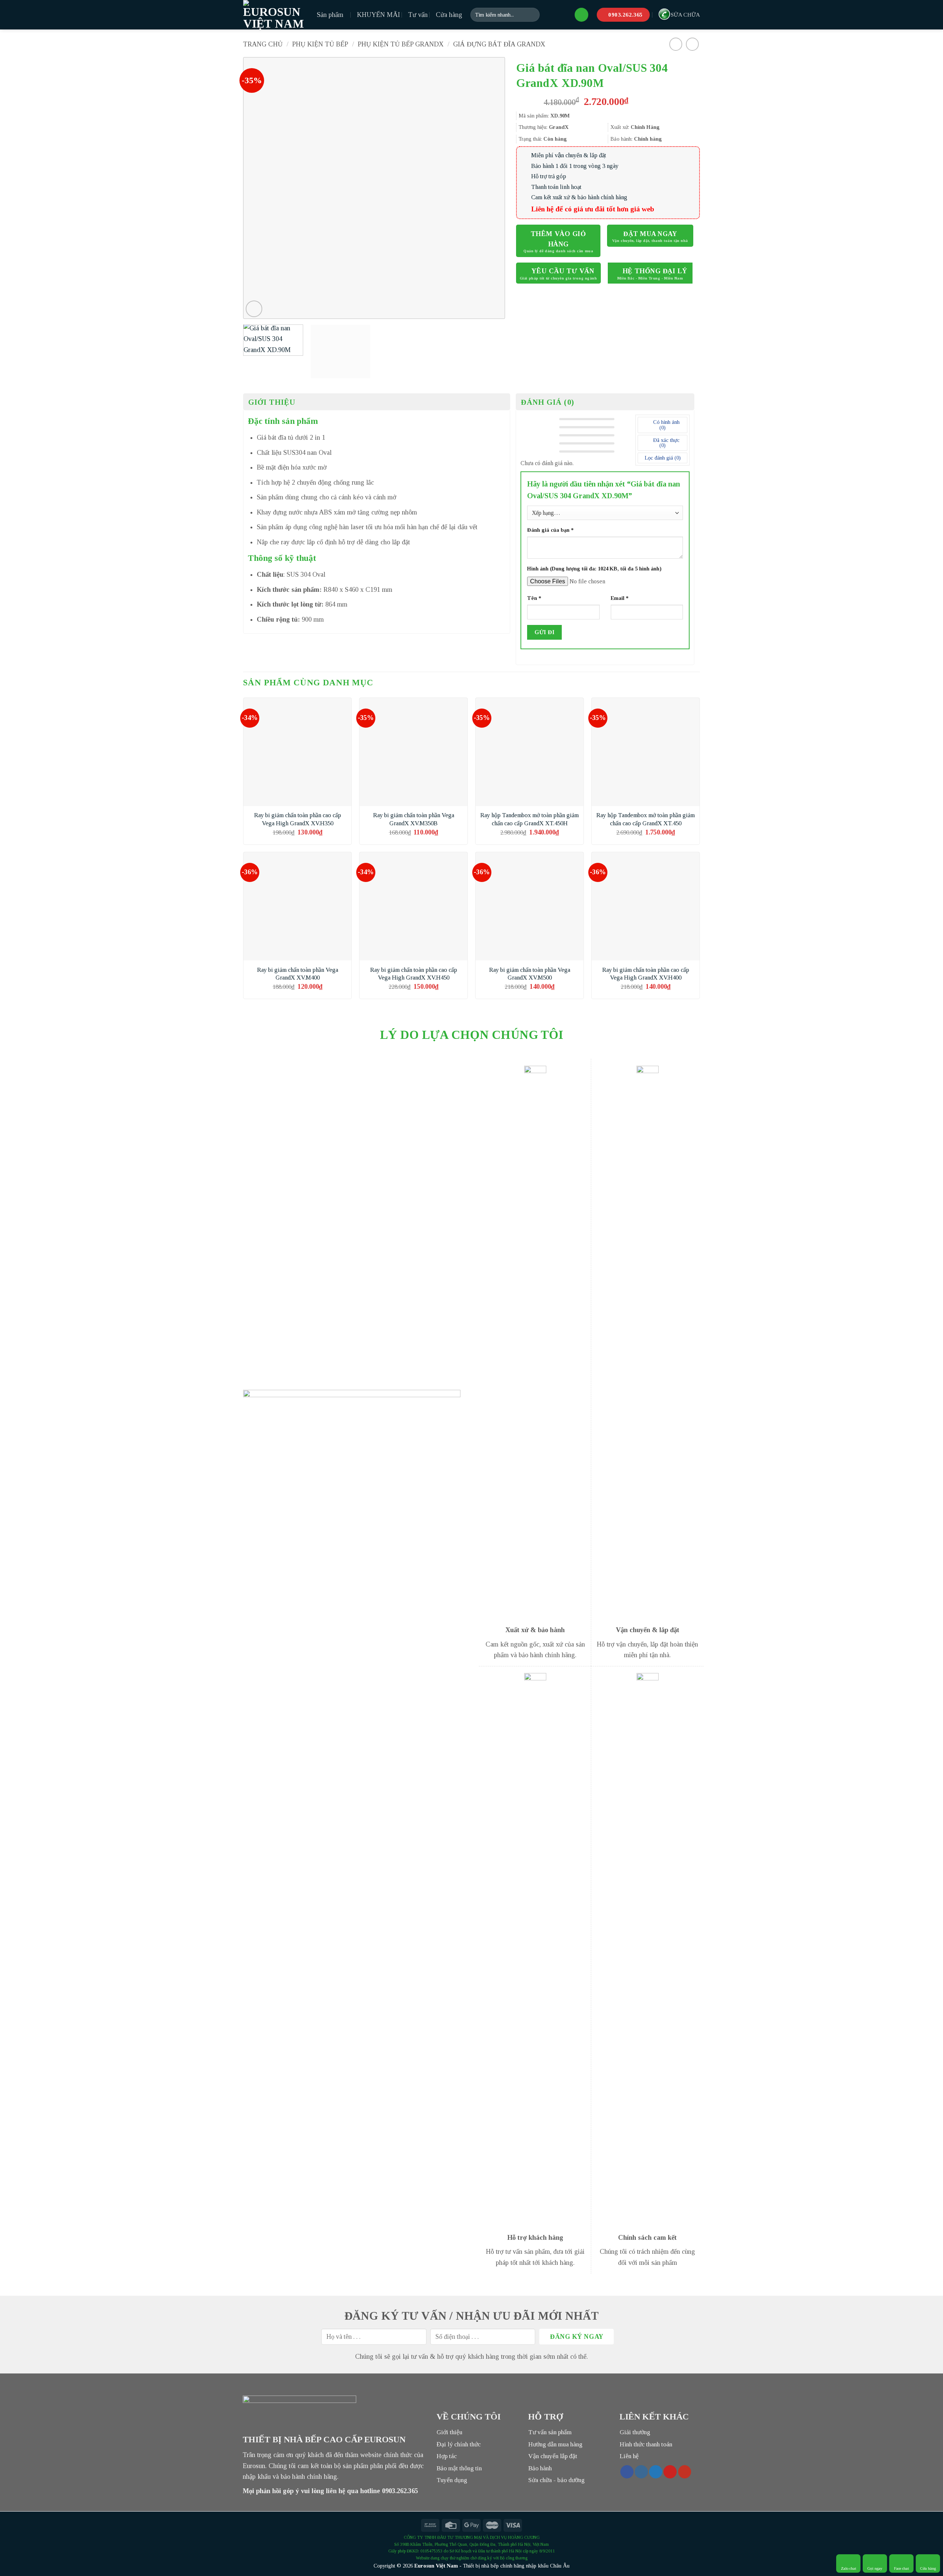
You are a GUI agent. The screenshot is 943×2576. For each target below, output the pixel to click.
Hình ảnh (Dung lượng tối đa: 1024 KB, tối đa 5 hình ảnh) (594, 569)
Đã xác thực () (666, 443)
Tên (534, 598)
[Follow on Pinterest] (670, 2472)
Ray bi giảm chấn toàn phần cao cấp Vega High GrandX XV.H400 (646, 974)
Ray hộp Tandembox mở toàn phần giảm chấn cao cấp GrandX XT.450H (530, 819)
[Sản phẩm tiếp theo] (693, 44)
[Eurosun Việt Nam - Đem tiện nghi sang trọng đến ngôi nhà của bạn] (274, 15)
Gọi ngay (875, 2568)
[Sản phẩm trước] (676, 44)
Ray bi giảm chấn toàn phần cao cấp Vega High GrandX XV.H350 (298, 819)
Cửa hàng (449, 15)
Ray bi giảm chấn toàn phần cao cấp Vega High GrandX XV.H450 (414, 974)
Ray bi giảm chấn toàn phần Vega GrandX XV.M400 (298, 974)
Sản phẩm (330, 15)
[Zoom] (254, 309)
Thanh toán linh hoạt (556, 187)
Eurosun (424, 2566)
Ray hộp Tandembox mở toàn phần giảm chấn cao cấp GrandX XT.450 (646, 819)
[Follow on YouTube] (685, 2472)
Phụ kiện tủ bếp (320, 44)
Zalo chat (849, 2568)
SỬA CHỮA (685, 15)
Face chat (901, 2568)
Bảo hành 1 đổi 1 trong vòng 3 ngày (575, 166)
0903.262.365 (400, 2491)
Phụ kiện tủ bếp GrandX (401, 44)
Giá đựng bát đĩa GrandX (499, 44)
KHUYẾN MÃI (378, 15)
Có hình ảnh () (666, 425)
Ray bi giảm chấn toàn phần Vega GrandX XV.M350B (414, 819)
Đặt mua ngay (650, 234)
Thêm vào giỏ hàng (558, 239)
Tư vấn (418, 15)
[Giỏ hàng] (581, 15)
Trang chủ (263, 44)
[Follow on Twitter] (656, 2472)
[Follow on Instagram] (641, 2472)
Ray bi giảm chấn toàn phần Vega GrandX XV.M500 (530, 974)
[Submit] (532, 15)
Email (620, 598)
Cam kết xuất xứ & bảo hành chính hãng (579, 197)
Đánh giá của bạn (550, 530)
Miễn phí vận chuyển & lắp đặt (569, 155)
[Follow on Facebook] (627, 2472)
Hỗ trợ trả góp (549, 176)
